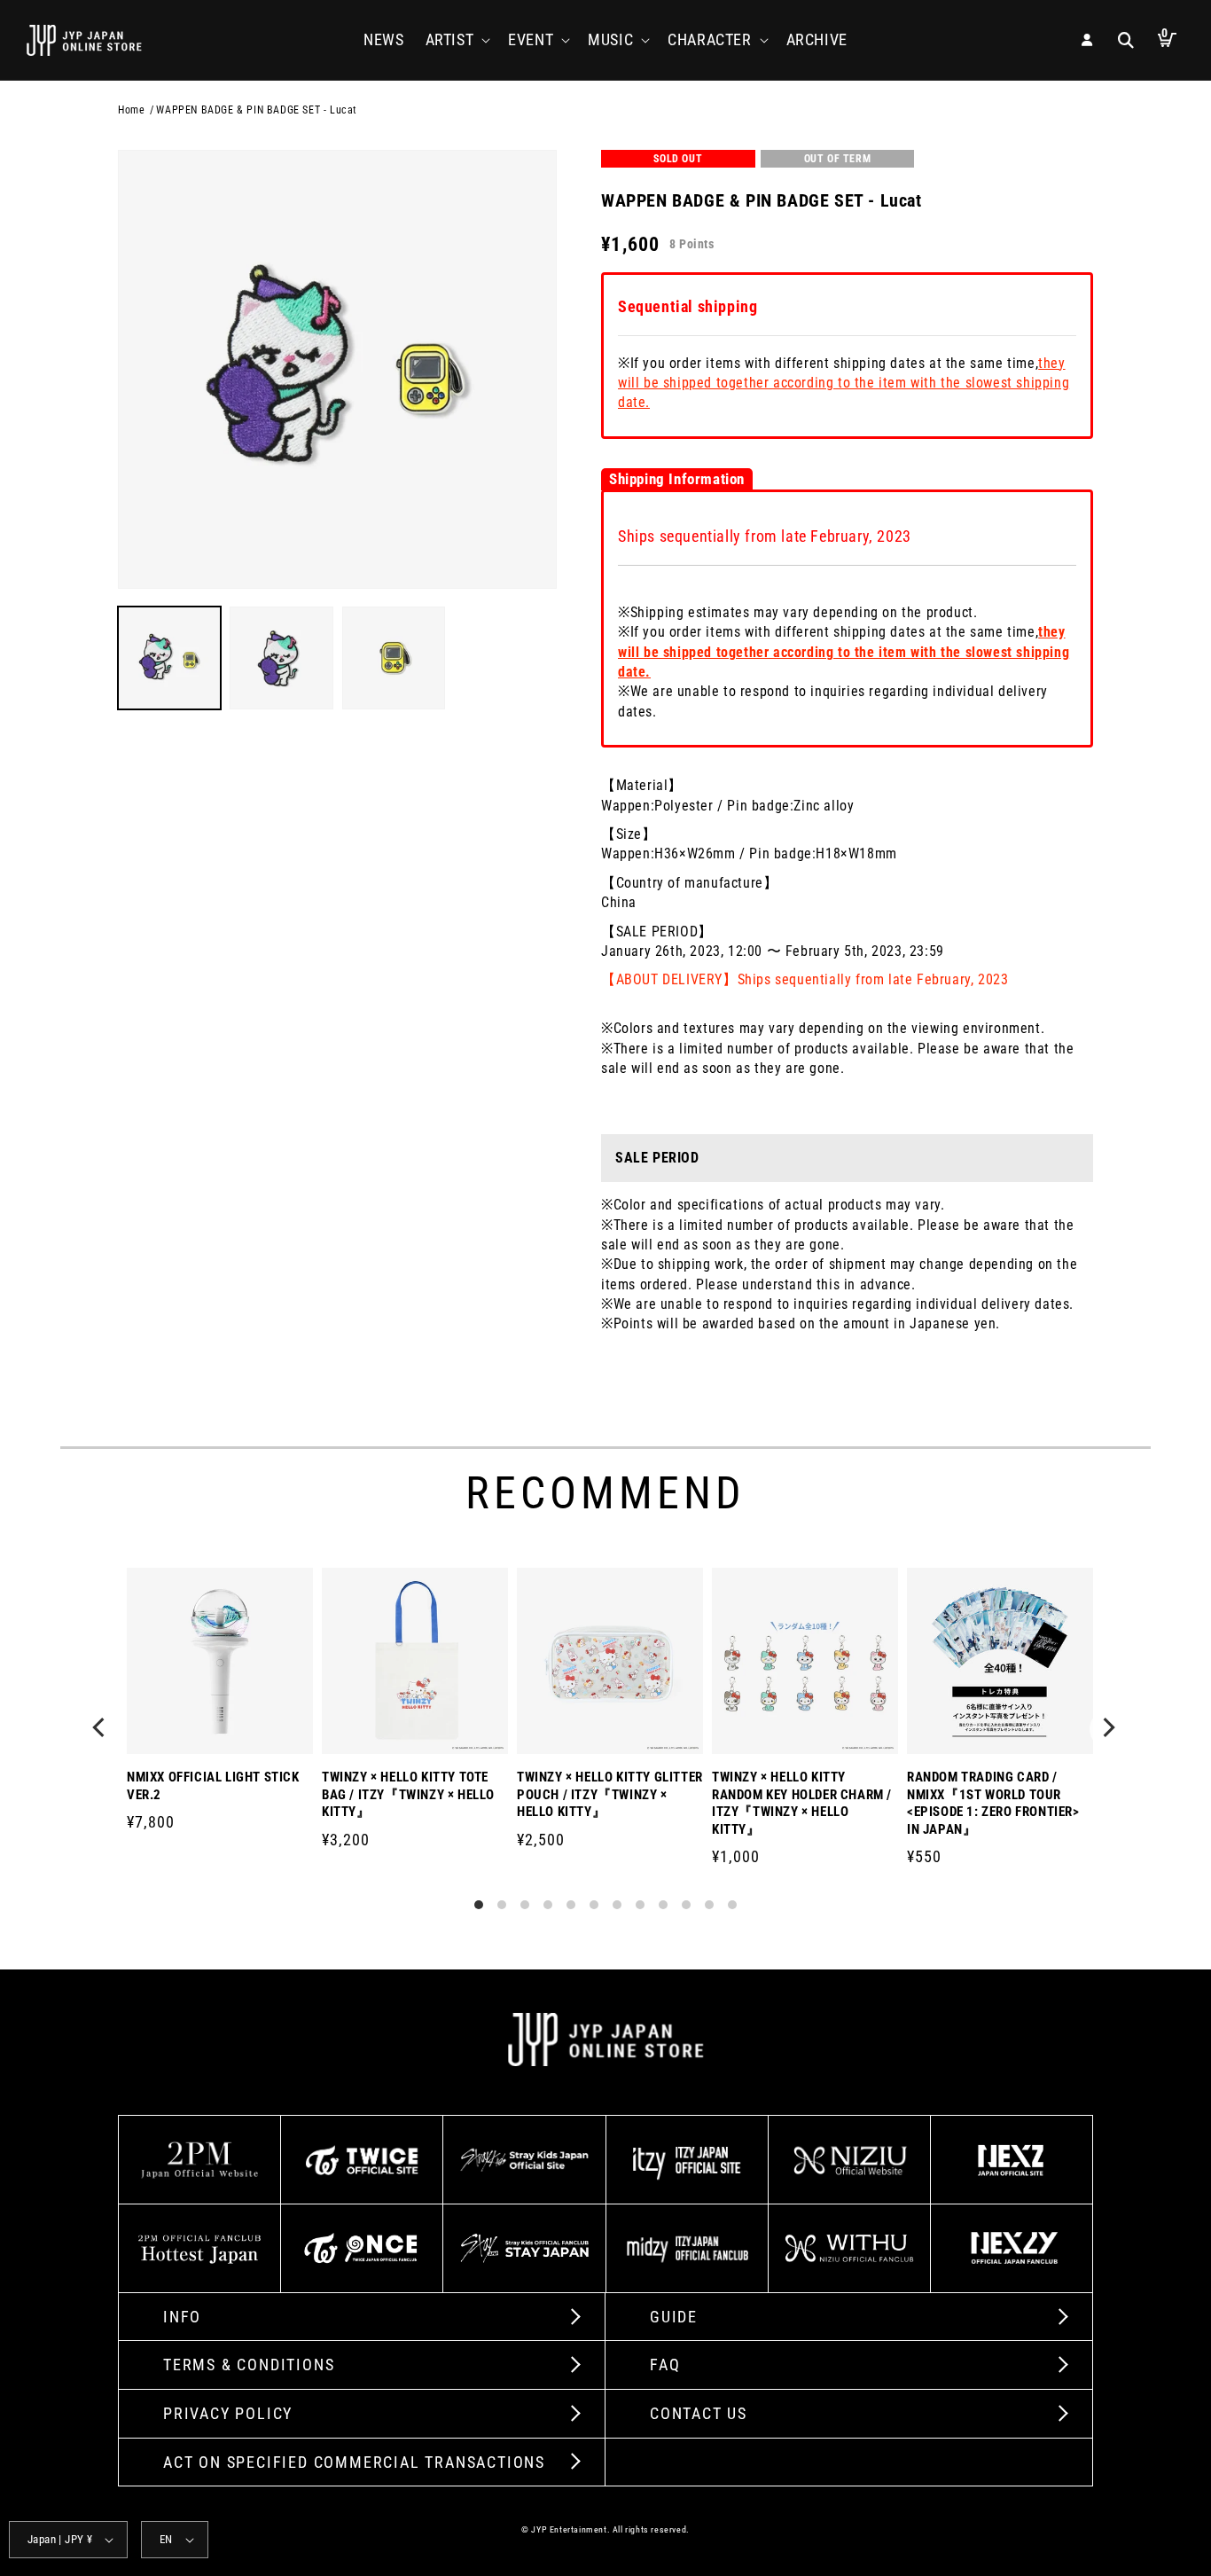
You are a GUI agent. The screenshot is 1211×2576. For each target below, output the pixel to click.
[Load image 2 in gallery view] (281, 658)
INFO (182, 2317)
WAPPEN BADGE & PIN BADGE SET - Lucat (257, 110)
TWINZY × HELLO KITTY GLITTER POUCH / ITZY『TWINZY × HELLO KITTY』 (610, 1794)
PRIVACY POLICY (228, 2413)
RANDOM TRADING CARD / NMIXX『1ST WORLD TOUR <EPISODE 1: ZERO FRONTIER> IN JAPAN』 (993, 1803)
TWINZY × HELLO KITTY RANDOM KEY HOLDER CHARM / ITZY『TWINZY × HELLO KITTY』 (802, 1803)
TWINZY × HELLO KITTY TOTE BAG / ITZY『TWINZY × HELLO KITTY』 (408, 1794)
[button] (457, 39)
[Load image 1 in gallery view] (169, 658)
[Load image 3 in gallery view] (394, 658)
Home (131, 110)
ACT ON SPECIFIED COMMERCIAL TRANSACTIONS (354, 2462)
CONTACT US (699, 2413)
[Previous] (102, 1729)
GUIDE (674, 2317)
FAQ (665, 2365)
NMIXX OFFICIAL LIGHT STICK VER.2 (213, 1786)
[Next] (1109, 1729)
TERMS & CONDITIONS (249, 2365)
